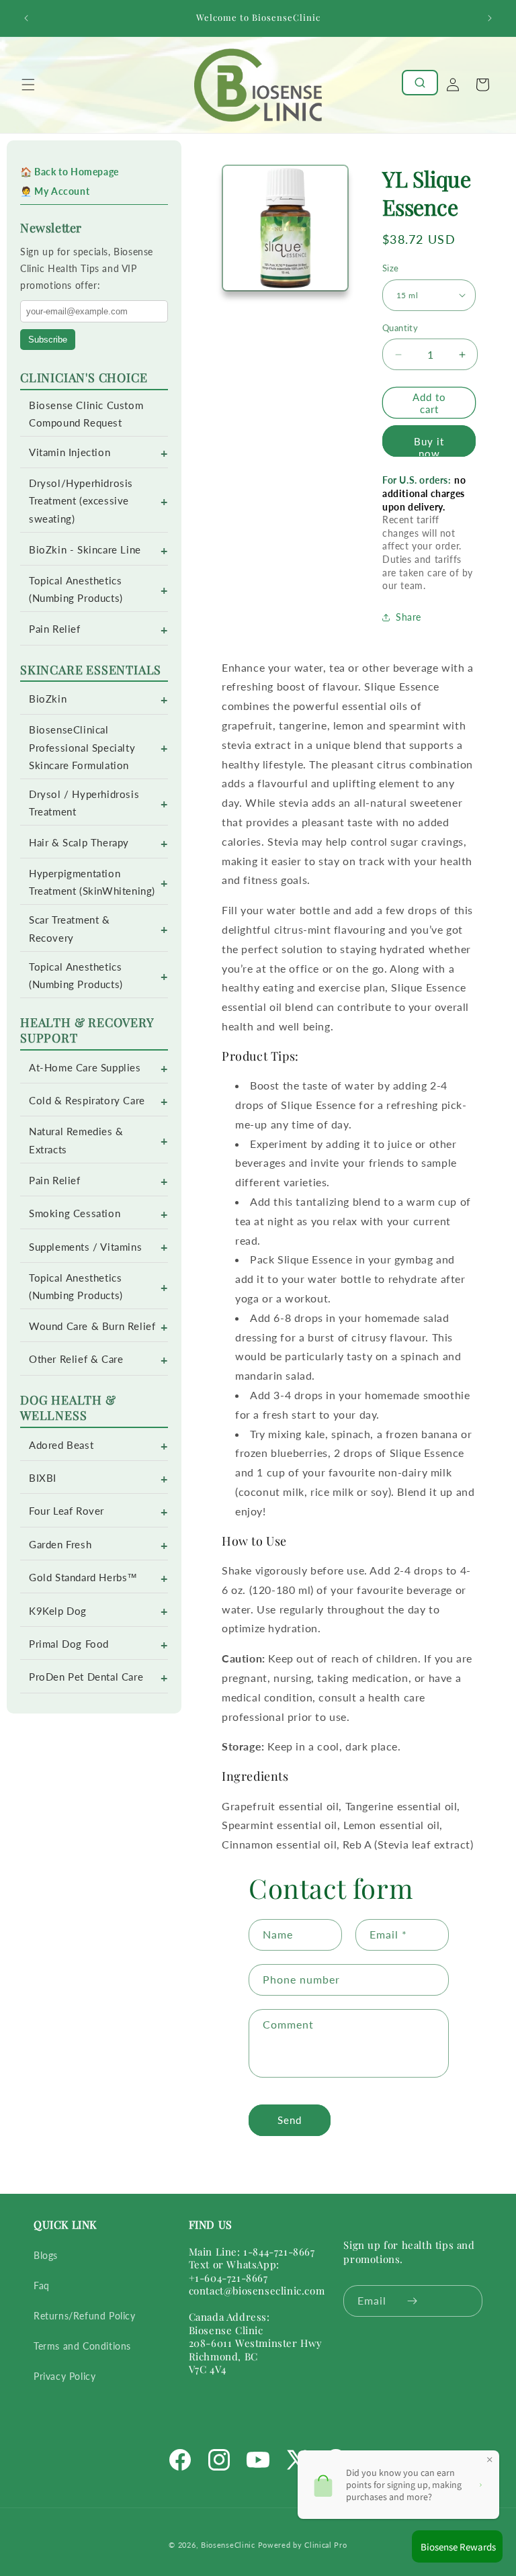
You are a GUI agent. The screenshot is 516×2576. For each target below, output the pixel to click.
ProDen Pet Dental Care (86, 1677)
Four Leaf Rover (67, 1511)
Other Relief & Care (76, 1359)
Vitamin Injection (70, 452)
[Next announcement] (490, 18)
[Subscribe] (412, 2301)
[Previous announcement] (26, 18)
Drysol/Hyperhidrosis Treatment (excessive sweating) (81, 501)
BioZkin (48, 699)
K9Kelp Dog (58, 1611)
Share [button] (408, 617)
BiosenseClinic (228, 2545)
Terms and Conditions (82, 2346)
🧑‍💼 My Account (55, 191)
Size (391, 268)
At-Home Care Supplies (85, 1068)
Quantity (400, 328)
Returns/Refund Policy (85, 2316)
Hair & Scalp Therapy (79, 843)
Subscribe (48, 340)
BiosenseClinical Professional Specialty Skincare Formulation (82, 747)
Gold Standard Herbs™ (83, 1578)
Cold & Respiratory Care (87, 1101)
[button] (28, 85)
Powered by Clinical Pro (303, 2545)
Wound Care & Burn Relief (92, 1326)
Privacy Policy (64, 2376)
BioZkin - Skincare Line (85, 550)
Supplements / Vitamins (85, 1247)
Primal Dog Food (69, 1644)
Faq (42, 2285)
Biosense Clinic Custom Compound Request (86, 414)
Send (290, 2120)
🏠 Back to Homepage (70, 172)
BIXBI (43, 1478)
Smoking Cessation (75, 1213)
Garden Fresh (60, 1545)
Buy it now (429, 446)
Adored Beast (61, 1445)
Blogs (46, 2255)
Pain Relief (55, 629)
